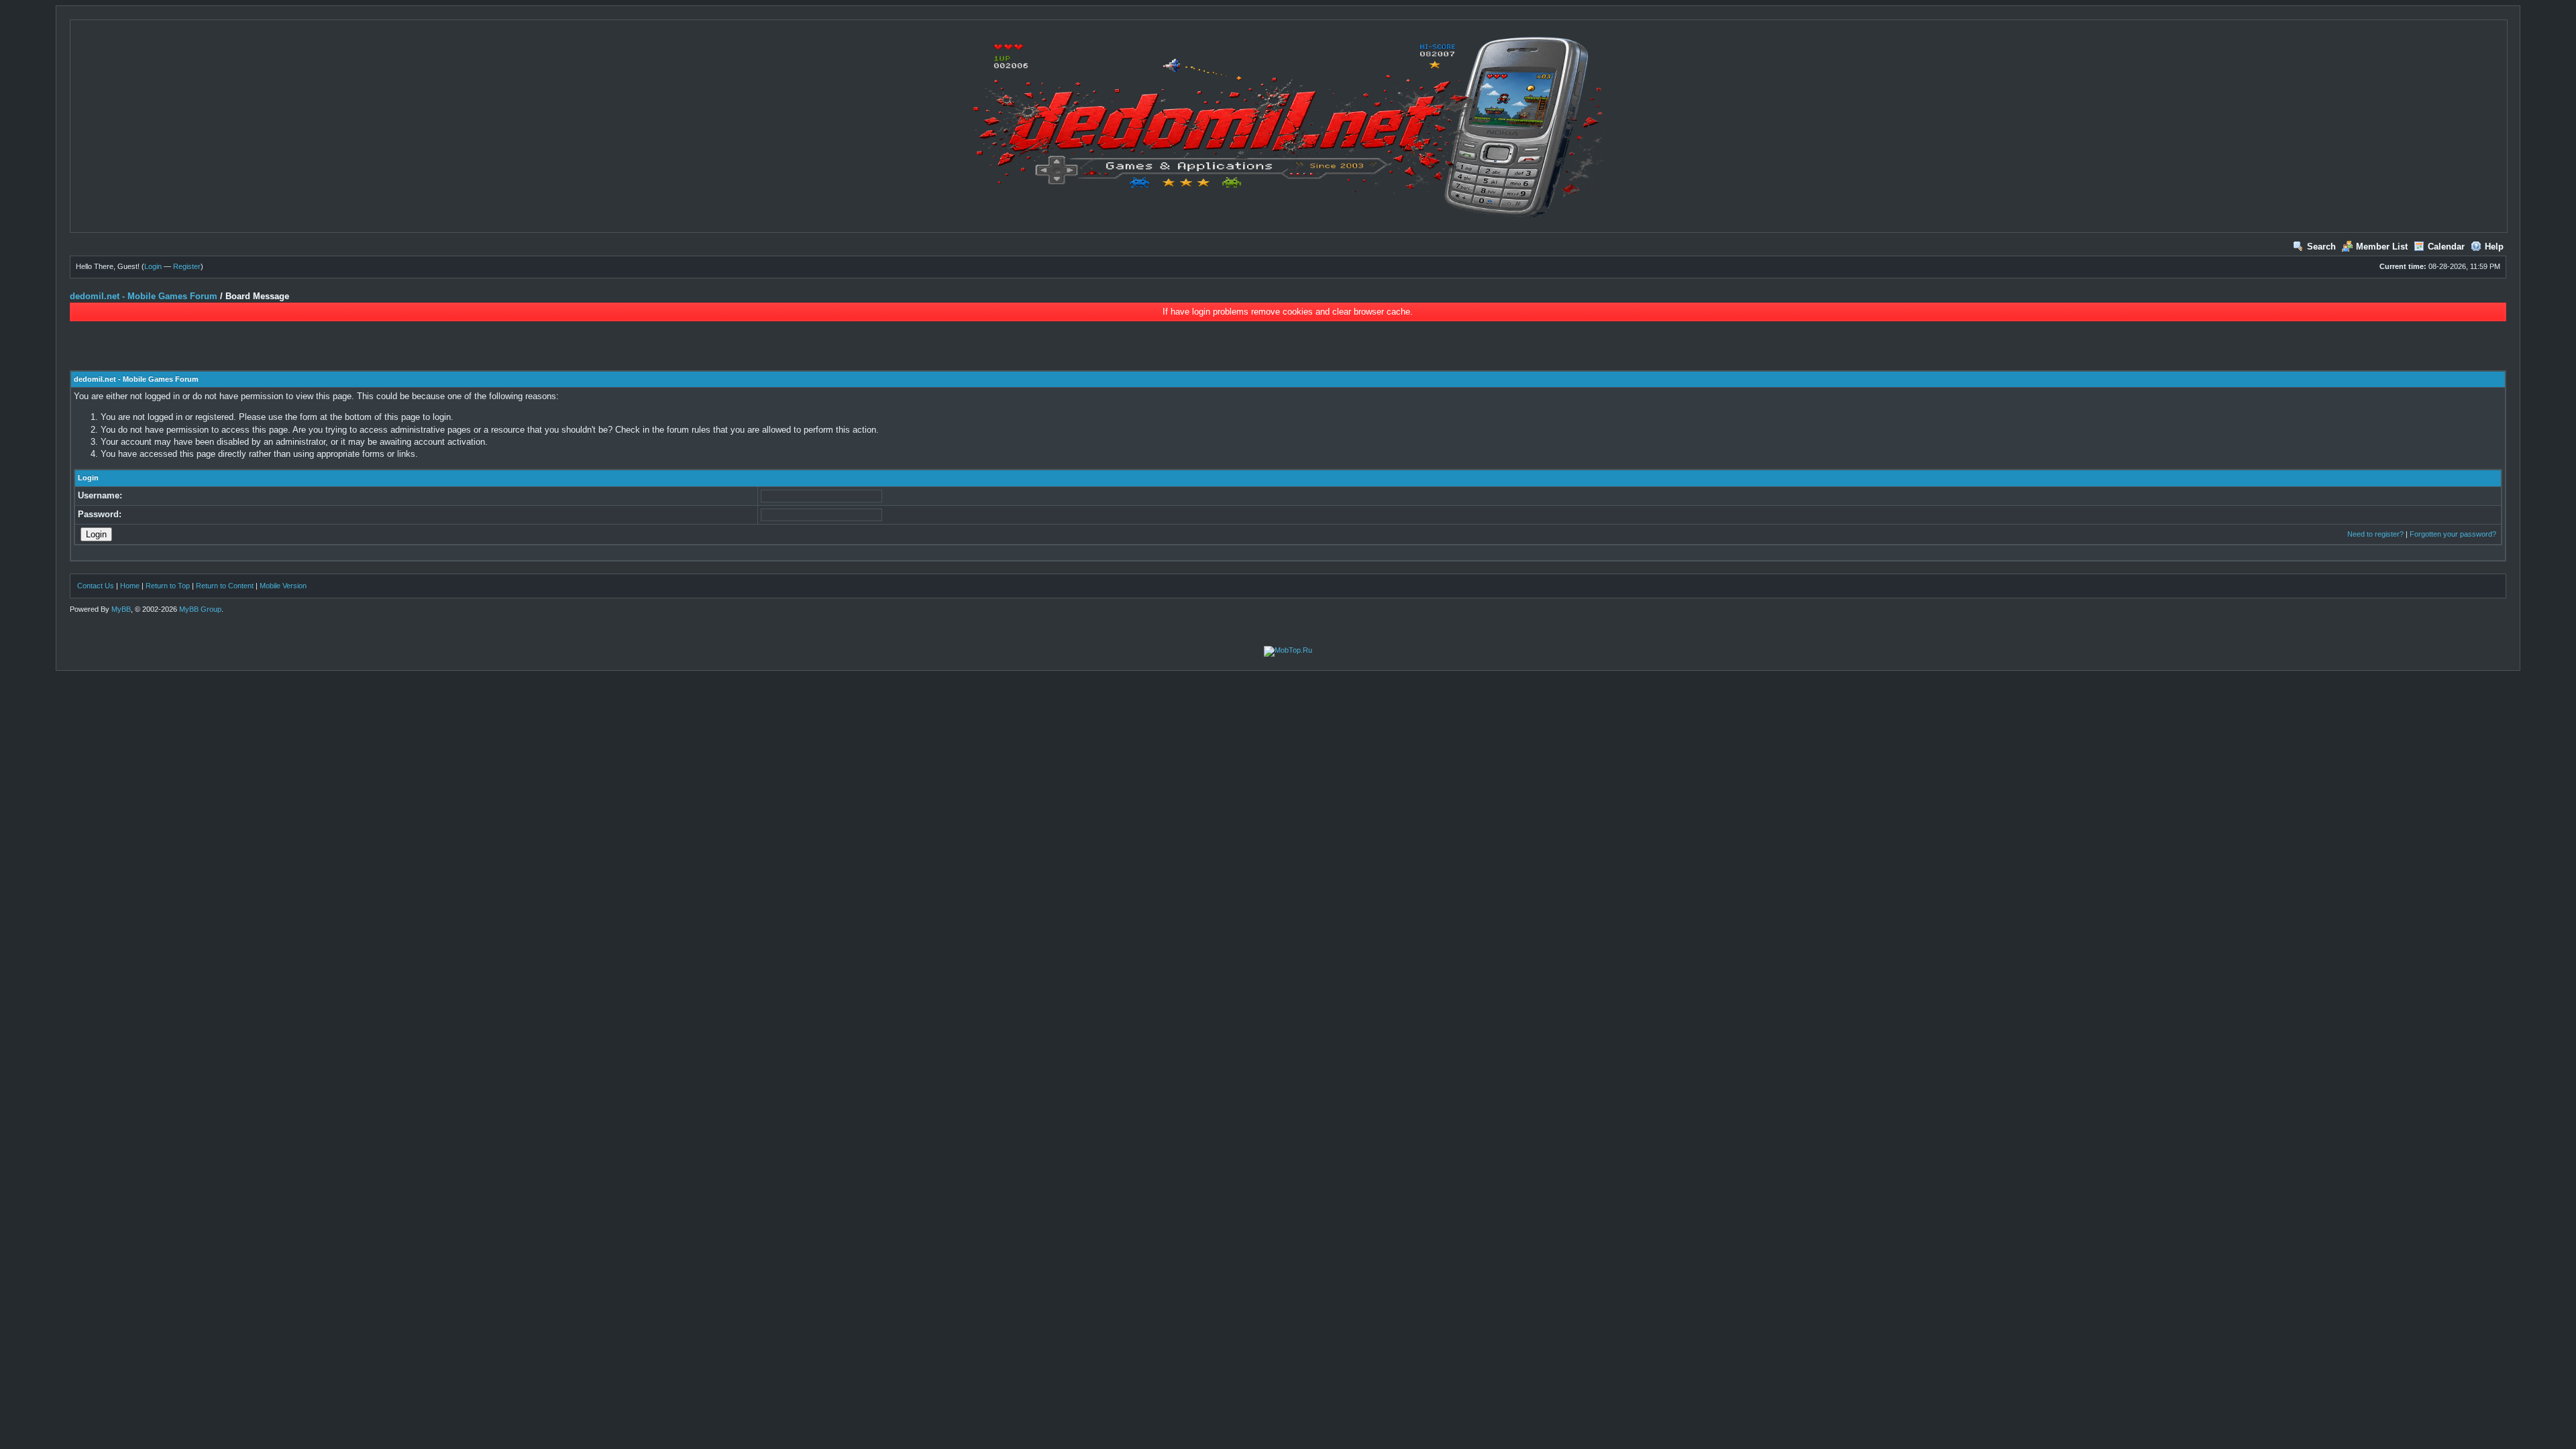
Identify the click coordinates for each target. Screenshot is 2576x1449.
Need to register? (2375, 534)
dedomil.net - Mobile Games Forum (144, 296)
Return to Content (225, 586)
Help (2494, 247)
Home (130, 586)
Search (2321, 247)
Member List (2382, 247)
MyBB (121, 609)
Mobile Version (283, 586)
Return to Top (168, 586)
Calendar (2446, 247)
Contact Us (96, 586)
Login (153, 266)
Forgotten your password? (2453, 534)
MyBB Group (200, 609)
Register (187, 266)
